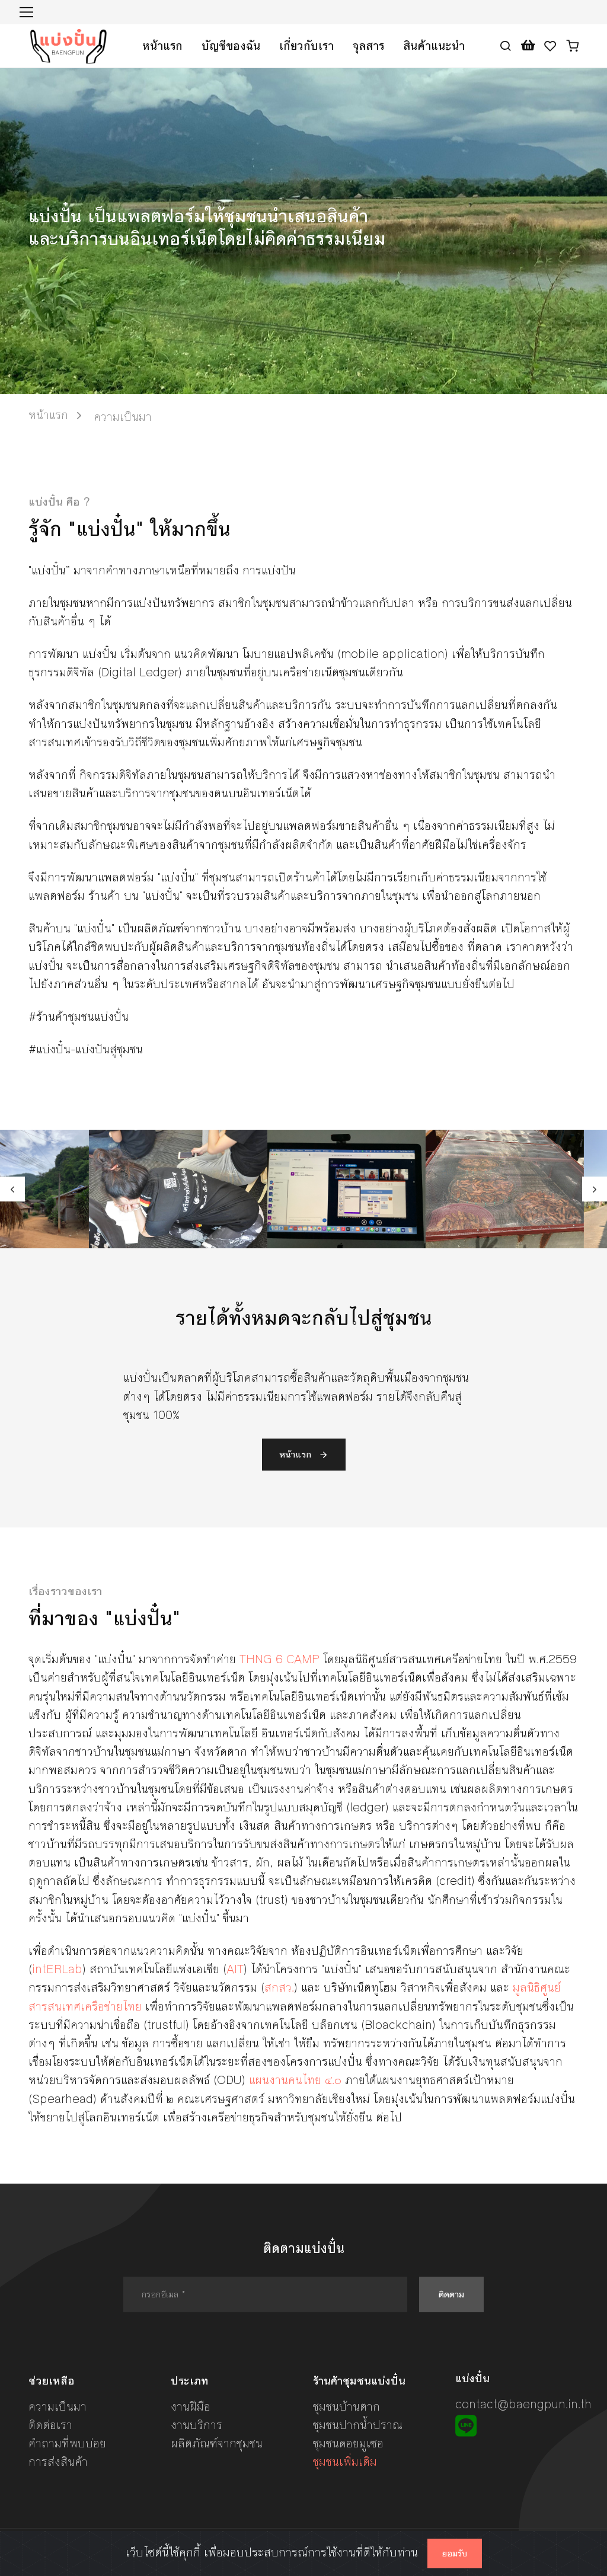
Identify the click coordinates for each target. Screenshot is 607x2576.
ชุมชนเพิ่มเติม (345, 2462)
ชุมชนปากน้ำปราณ (358, 2425)
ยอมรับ (455, 2553)
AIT (235, 1969)
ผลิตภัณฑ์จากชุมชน (217, 2444)
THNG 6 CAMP (279, 1659)
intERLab (57, 1969)
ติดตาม (451, 2294)
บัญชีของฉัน (231, 46)
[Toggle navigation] (26, 12)
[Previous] (12, 1189)
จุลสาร (368, 46)
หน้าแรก (162, 46)
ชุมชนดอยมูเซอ (348, 2444)
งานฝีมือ (191, 2407)
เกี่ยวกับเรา (306, 46)
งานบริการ (197, 2425)
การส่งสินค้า (58, 2462)
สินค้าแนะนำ (434, 46)
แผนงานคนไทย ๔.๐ (295, 2080)
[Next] (595, 1189)
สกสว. (279, 1988)
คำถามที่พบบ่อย (67, 2444)
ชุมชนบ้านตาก (346, 2407)
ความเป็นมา (57, 2407)
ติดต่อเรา (50, 2425)
